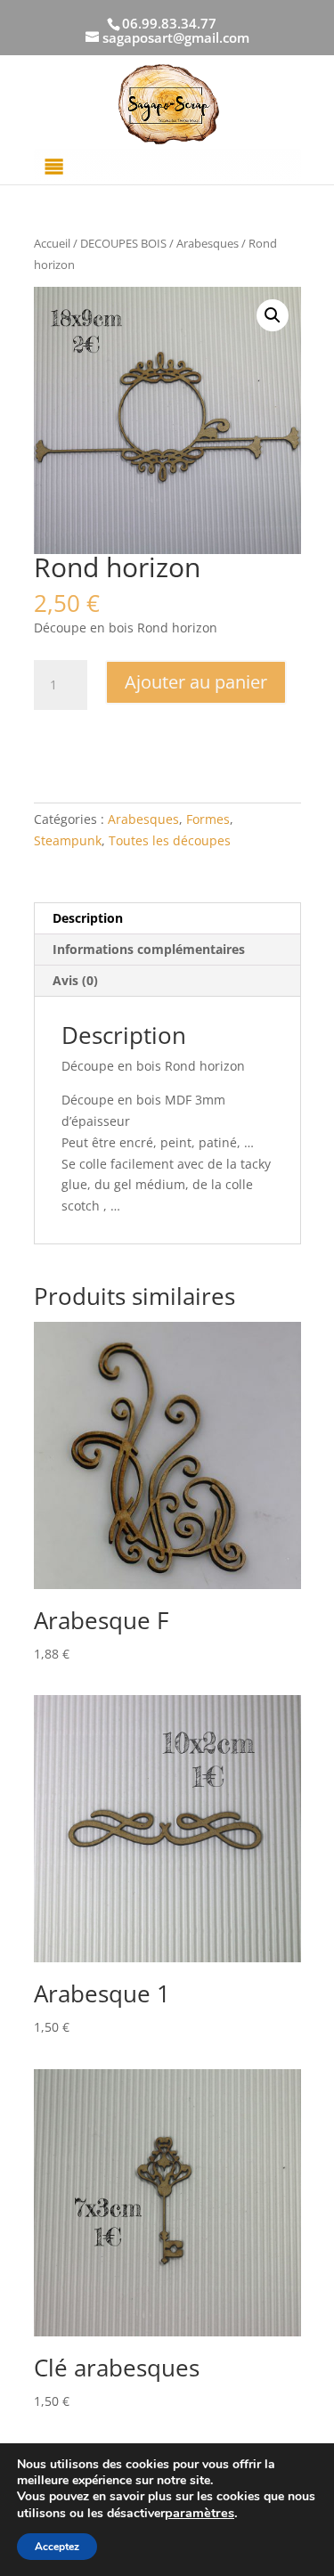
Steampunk (68, 840)
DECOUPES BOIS (123, 243)
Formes (208, 819)
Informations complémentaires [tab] (149, 949)
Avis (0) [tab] (75, 980)
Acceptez (57, 2547)
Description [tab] (88, 918)
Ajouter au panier (196, 682)
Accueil (52, 243)
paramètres (200, 2513)
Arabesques (208, 243)
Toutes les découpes (170, 840)
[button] (273, 315)
